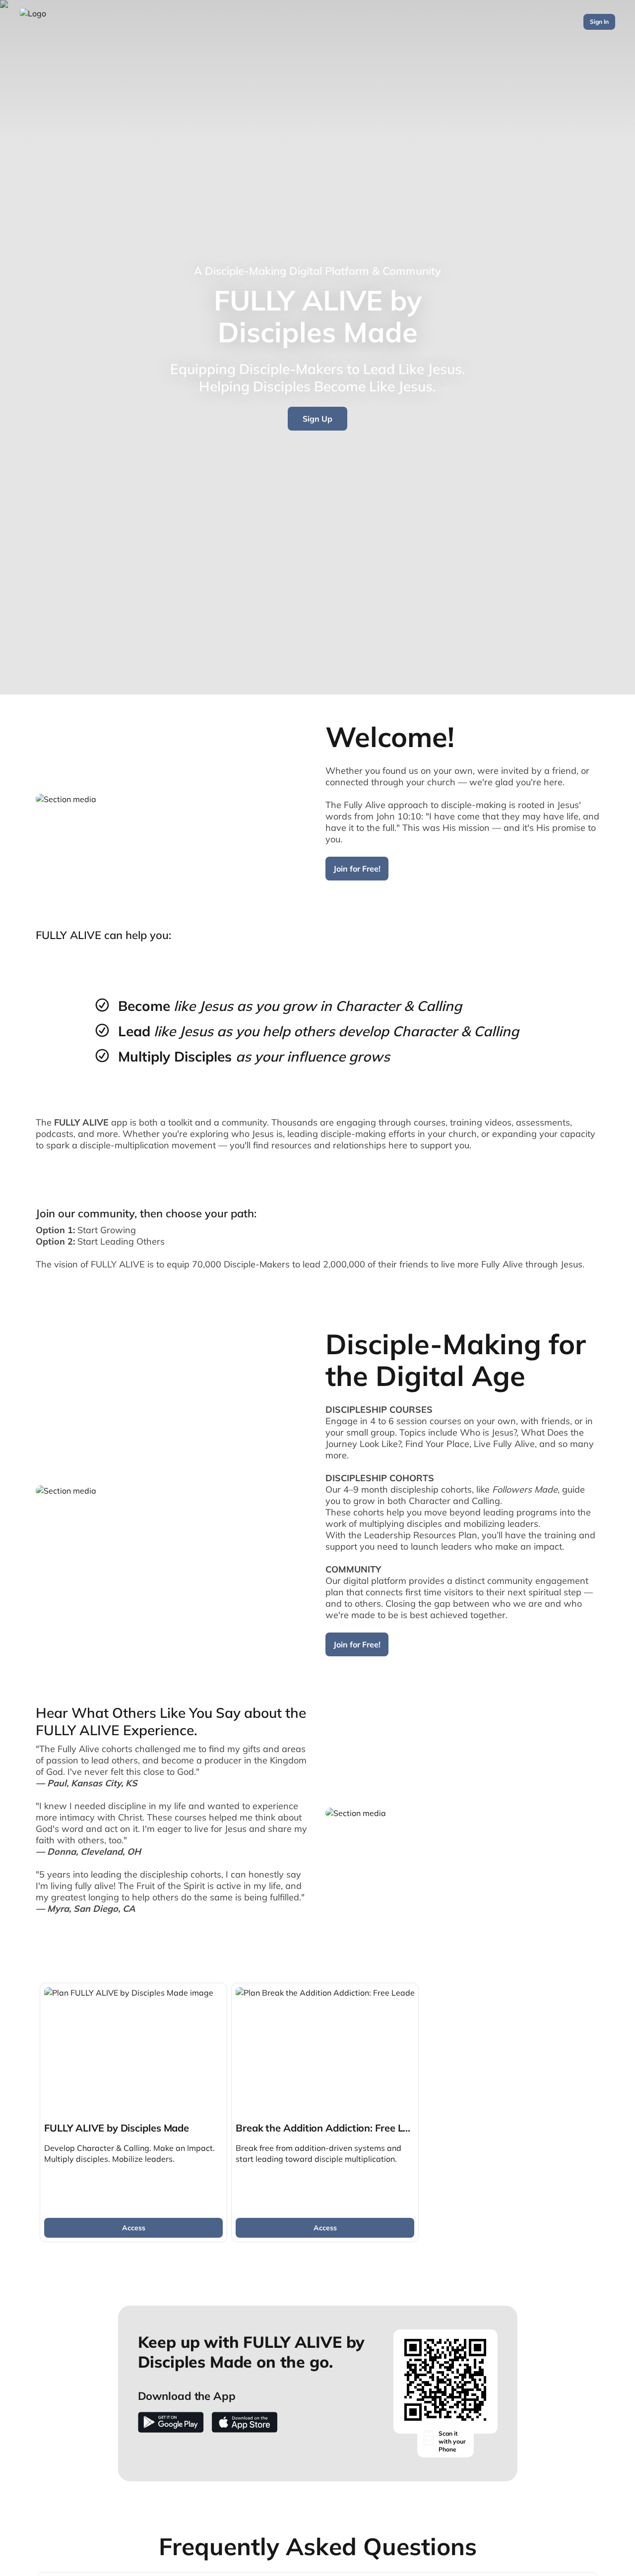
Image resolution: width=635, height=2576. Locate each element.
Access (134, 2228)
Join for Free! (357, 869)
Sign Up (317, 419)
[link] (133, 2112)
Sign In (599, 22)
